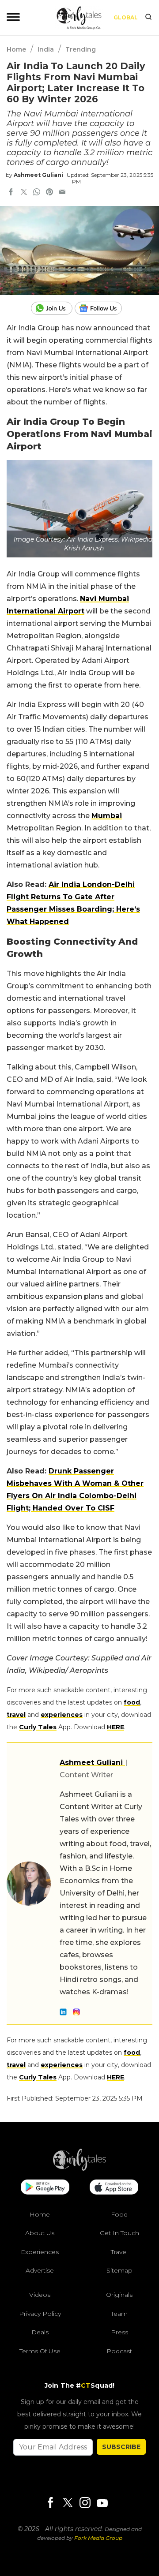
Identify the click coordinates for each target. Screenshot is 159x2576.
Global (126, 17)
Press (119, 2332)
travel (16, 1715)
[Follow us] (102, 308)
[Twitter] (68, 2503)
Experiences (40, 2252)
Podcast (119, 2351)
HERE (115, 1727)
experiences (62, 1715)
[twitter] (24, 193)
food (132, 1702)
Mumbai (107, 816)
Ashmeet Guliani (38, 175)
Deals (40, 2332)
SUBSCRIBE (121, 2447)
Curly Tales (38, 1727)
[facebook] (11, 193)
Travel (119, 2252)
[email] (62, 193)
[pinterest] (49, 193)
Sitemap (119, 2270)
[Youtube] (102, 2503)
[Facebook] (50, 2503)
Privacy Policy (40, 2314)
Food (119, 2214)
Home (16, 49)
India (46, 49)
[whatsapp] (37, 193)
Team (119, 2314)
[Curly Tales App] (45, 2188)
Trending (81, 49)
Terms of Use (40, 2351)
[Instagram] (85, 2503)
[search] (148, 18)
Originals (119, 2295)
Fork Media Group (98, 2538)
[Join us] (53, 308)
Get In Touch (119, 2233)
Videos (40, 2295)
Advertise (40, 2270)
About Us (40, 2233)
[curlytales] (79, 2168)
